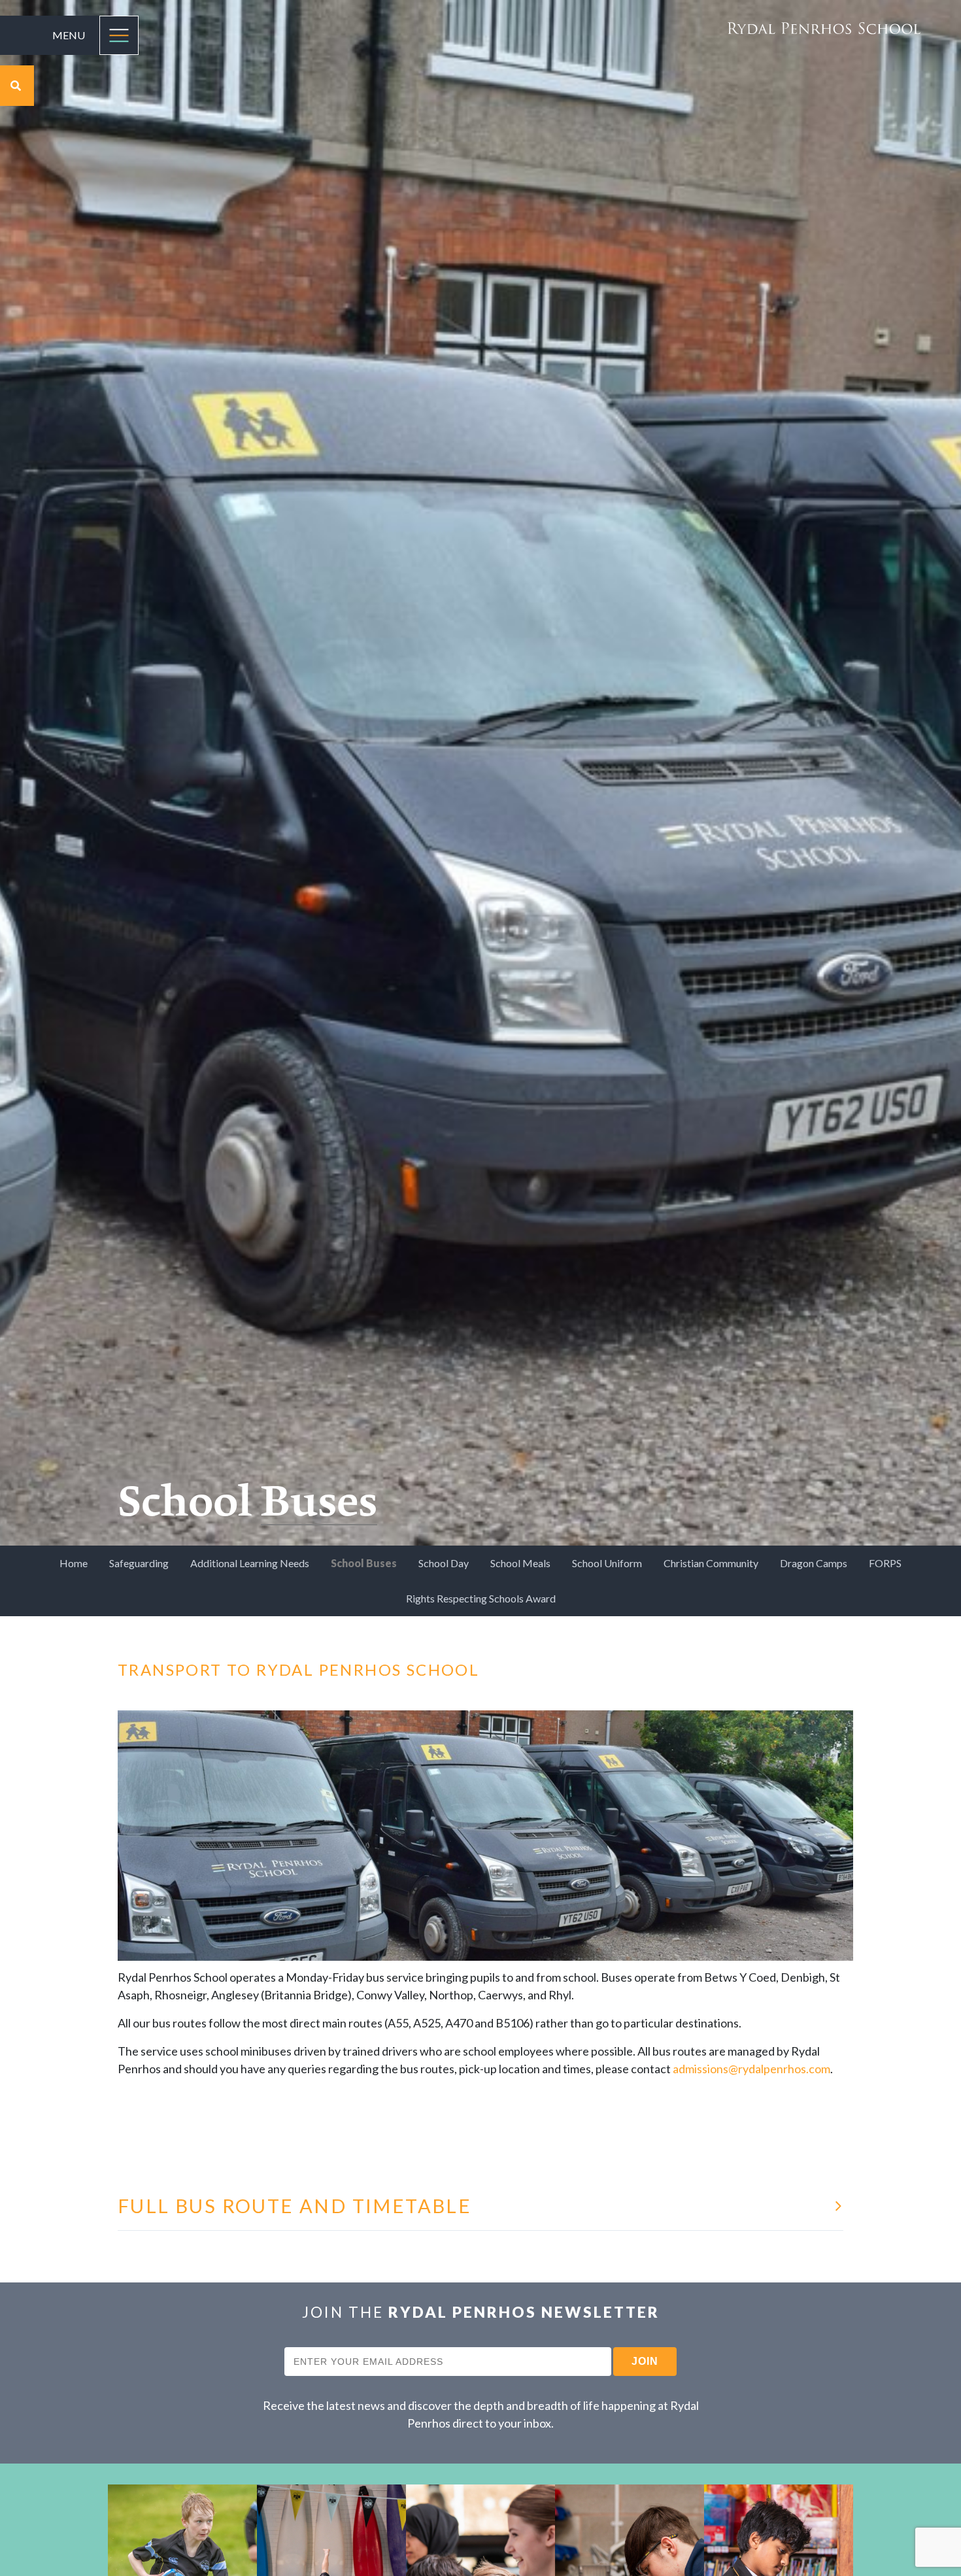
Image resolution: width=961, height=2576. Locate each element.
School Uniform (607, 1563)
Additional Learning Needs (250, 1563)
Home (74, 1563)
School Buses (364, 1563)
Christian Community (711, 1563)
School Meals (520, 1563)
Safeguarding (139, 1563)
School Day (444, 1563)
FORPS (885, 1563)
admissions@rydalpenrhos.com (751, 2069)
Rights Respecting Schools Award (481, 1598)
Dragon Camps (814, 1563)
